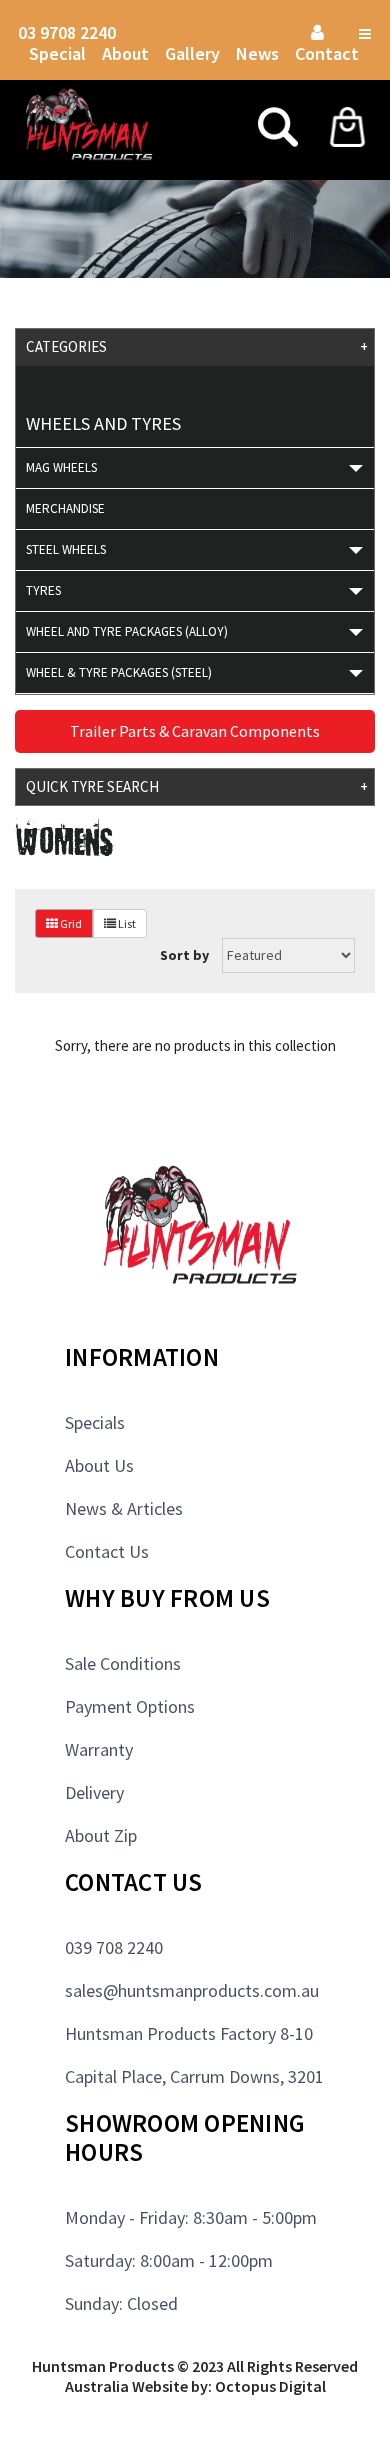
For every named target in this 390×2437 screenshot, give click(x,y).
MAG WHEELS (61, 467)
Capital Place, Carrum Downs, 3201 (194, 2076)
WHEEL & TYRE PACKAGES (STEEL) (119, 672)
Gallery (192, 53)
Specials (95, 1422)
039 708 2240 (114, 1947)
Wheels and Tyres (103, 423)
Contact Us (107, 1551)
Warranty (99, 1749)
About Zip (101, 1835)
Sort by (184, 955)
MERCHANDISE (65, 508)
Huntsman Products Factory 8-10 (189, 2033)
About (125, 53)
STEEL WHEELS (66, 549)
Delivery (94, 1792)
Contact (327, 53)
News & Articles (124, 1508)
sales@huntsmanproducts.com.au (192, 1990)
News (257, 53)
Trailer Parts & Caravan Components (195, 731)
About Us (99, 1465)
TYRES (43, 590)
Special (57, 53)
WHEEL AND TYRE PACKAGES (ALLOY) (127, 631)
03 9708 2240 (67, 32)
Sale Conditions (123, 1663)
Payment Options (130, 1706)
